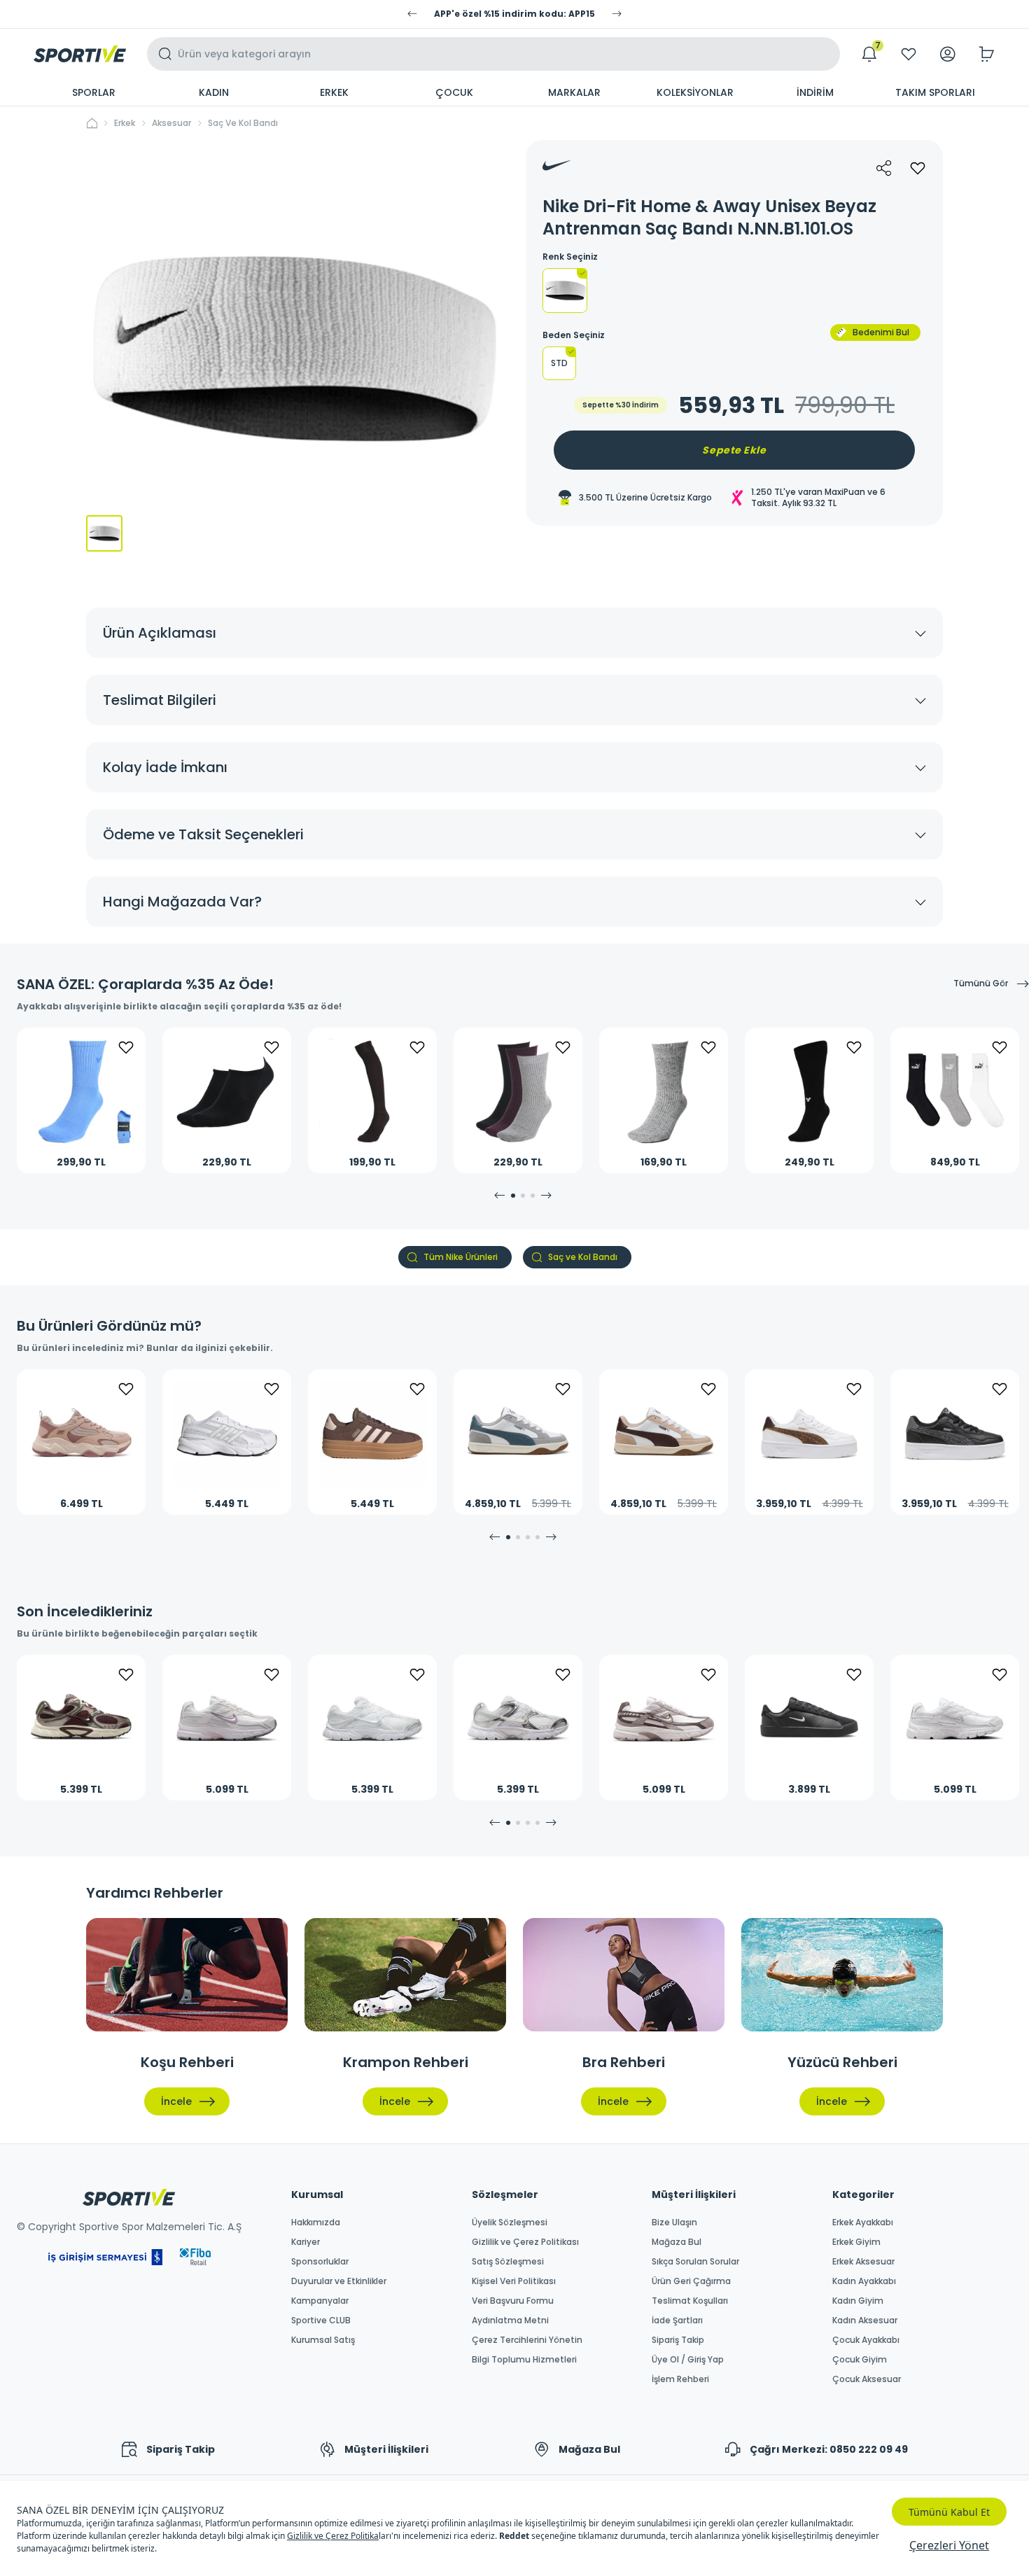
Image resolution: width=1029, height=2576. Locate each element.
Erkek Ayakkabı (863, 2222)
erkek (125, 123)
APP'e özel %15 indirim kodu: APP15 (514, 14)
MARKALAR (574, 92)
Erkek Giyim (856, 2242)
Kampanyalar (320, 2301)
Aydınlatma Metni (510, 2320)
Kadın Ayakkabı (864, 2281)
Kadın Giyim (858, 2301)
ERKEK (334, 92)
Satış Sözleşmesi (508, 2262)
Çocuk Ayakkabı (866, 2340)
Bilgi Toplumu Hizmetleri (524, 2360)
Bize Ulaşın (674, 2222)
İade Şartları (677, 2320)
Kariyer (306, 2242)
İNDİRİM (815, 92)
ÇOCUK (454, 92)
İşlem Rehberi (680, 2379)
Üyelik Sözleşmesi (510, 2222)
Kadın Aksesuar (865, 2320)
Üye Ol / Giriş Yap (688, 2360)
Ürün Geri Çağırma (691, 2281)
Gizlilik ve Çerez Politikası (525, 2242)
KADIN (214, 92)
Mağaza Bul (677, 2242)
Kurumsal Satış (323, 2340)
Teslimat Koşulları (690, 2301)
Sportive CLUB (321, 2320)
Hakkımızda (316, 2222)
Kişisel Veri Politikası (514, 2281)
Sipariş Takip (678, 2340)
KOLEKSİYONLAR (695, 92)
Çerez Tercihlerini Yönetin (527, 2340)
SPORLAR (94, 92)
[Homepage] (80, 54)
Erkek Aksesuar (863, 2262)
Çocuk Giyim (860, 2360)
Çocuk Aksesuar (867, 2379)
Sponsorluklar (320, 2262)
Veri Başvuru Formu (513, 2301)
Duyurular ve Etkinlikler (339, 2281)
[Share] (884, 168)
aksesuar (171, 123)
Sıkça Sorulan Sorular (695, 2262)
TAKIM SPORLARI (935, 92)
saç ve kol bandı (243, 123)
